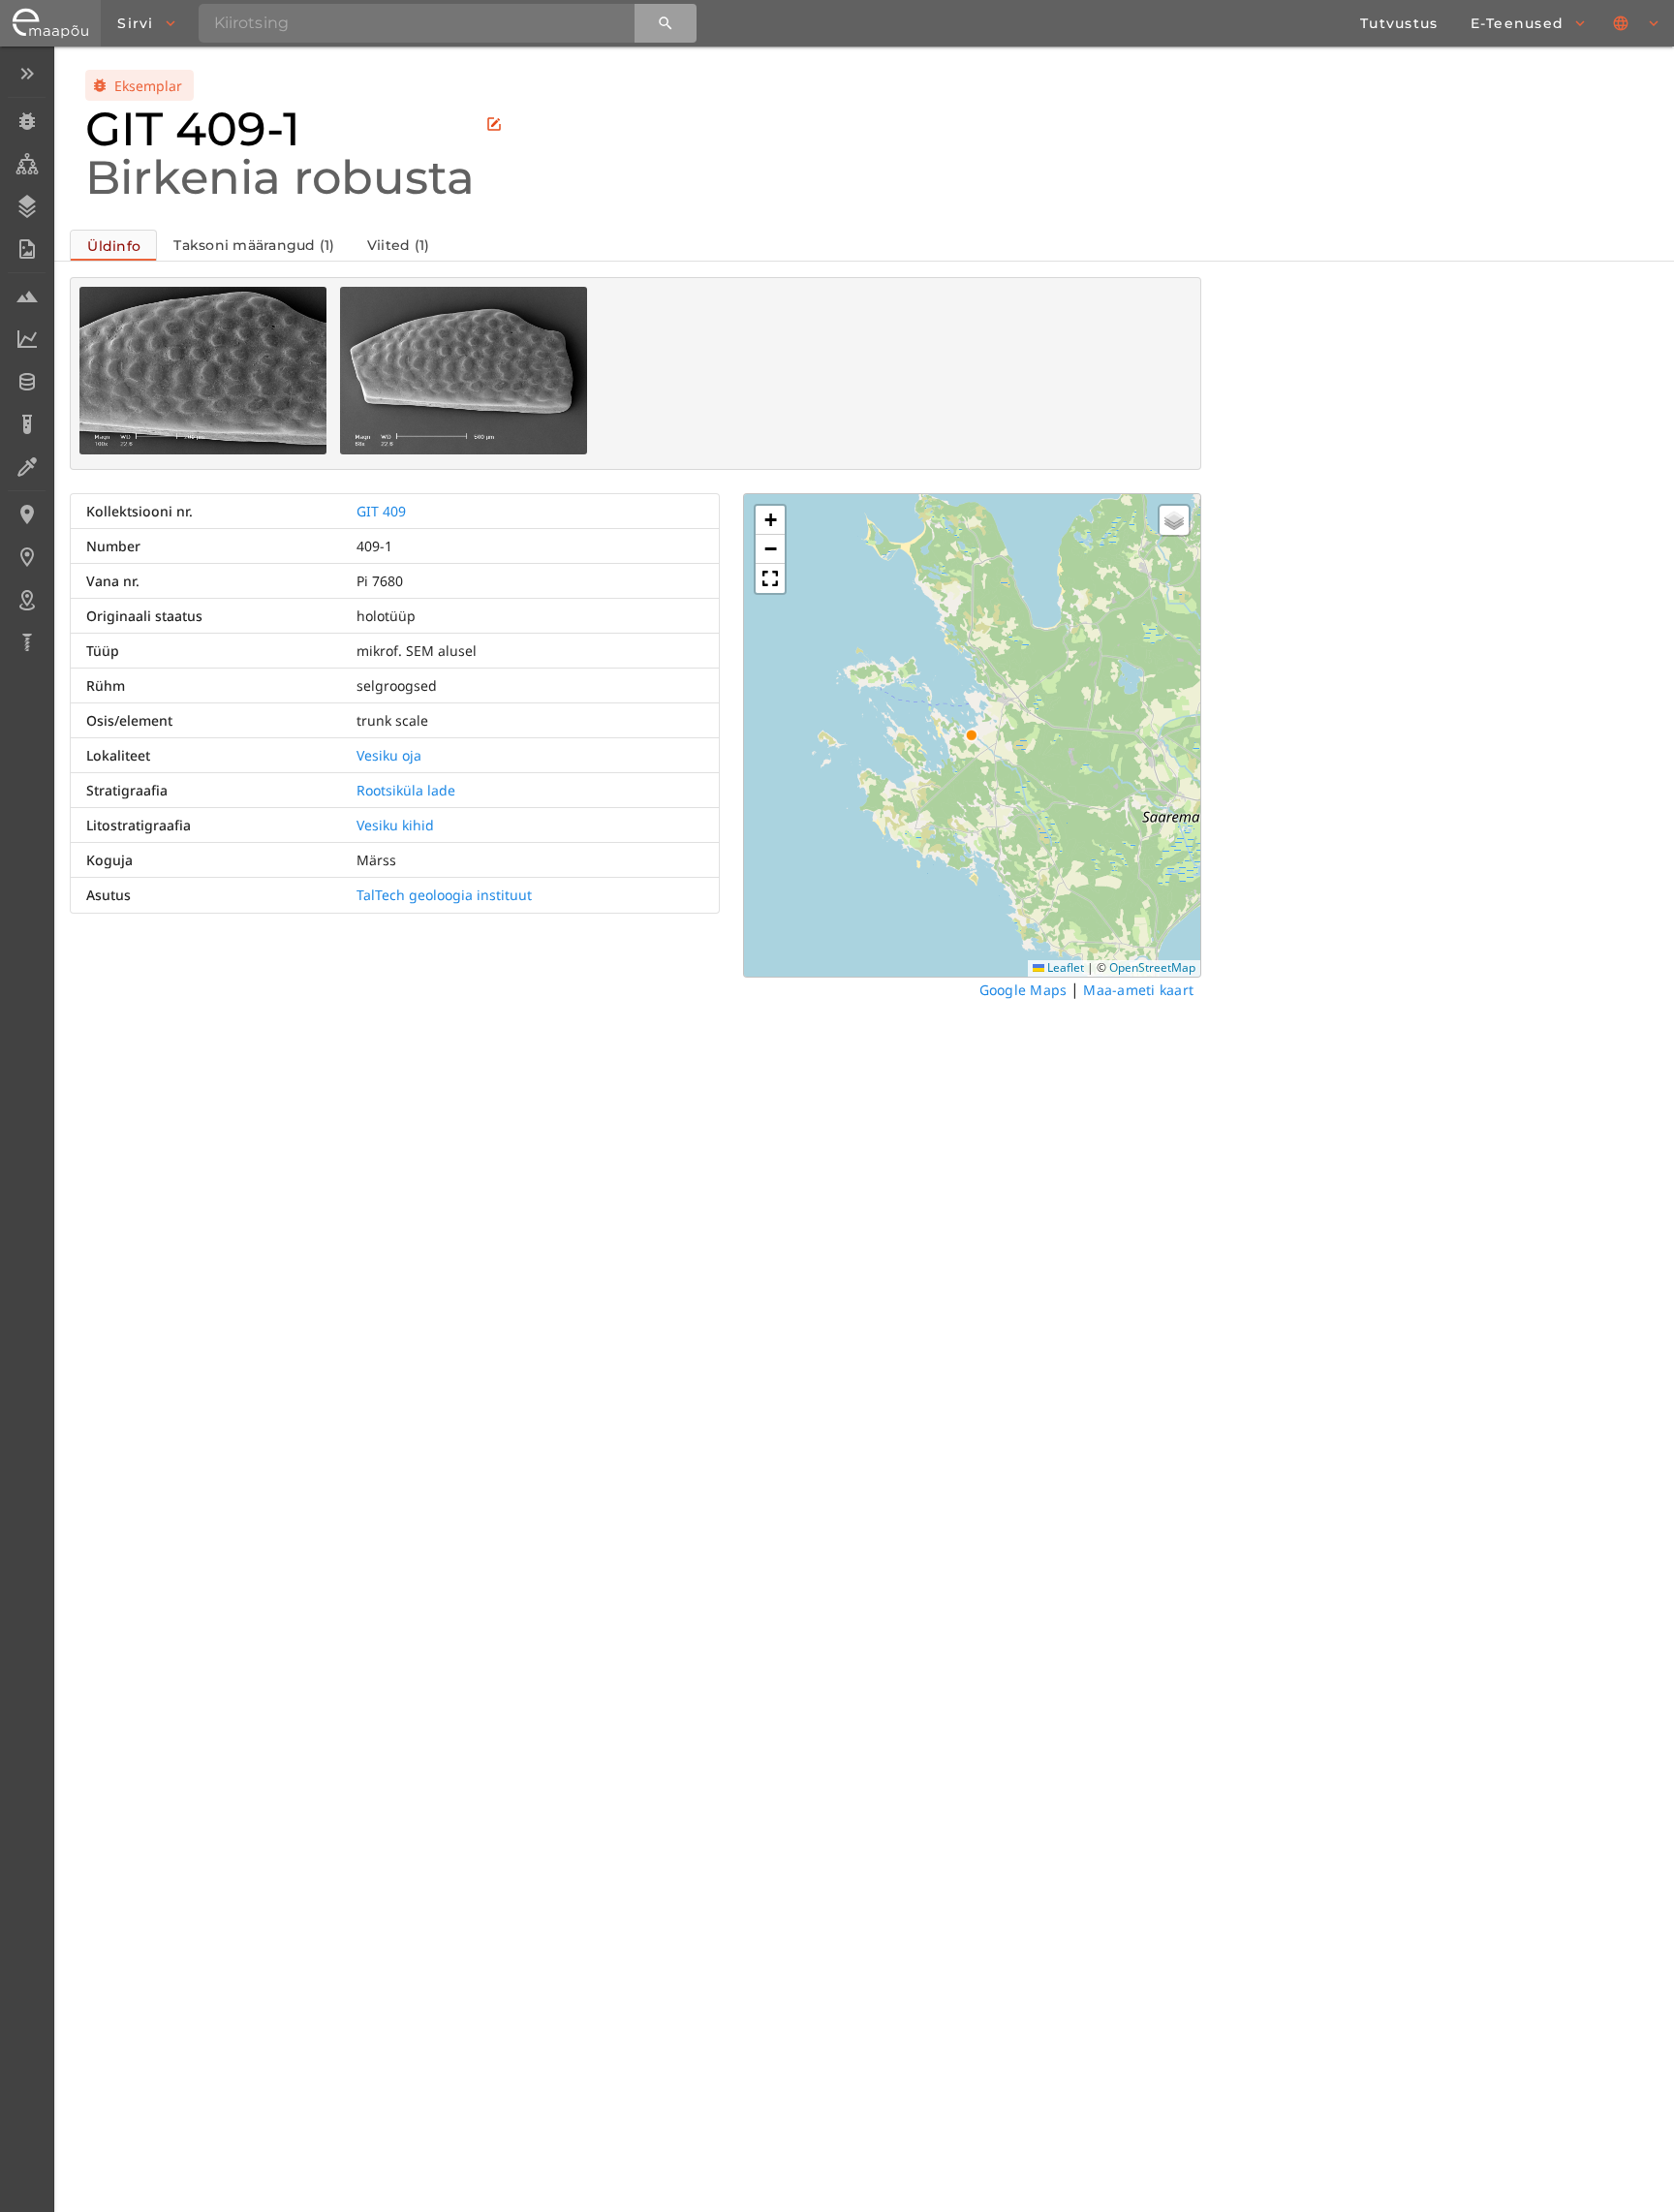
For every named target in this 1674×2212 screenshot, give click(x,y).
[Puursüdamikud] (27, 642)
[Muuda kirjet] (494, 124)
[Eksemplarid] (27, 121)
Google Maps (1023, 990)
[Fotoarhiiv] (27, 249)
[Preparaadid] (27, 467)
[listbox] (27, 360)
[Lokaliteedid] (27, 514)
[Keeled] (1637, 23)
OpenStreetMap (1152, 967)
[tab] (113, 245)
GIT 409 (381, 511)
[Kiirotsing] (666, 23)
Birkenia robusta (280, 177)
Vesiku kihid (395, 825)
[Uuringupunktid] (27, 557)
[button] (770, 520)
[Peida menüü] (27, 74)
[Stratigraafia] (27, 206)
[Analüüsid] (27, 424)
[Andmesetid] (27, 382)
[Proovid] (27, 296)
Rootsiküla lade (406, 790)
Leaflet (1064, 967)
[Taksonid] (27, 164)
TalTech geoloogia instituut (444, 895)
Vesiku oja (389, 755)
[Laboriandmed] (27, 339)
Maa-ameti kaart (1138, 990)
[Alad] (27, 600)
